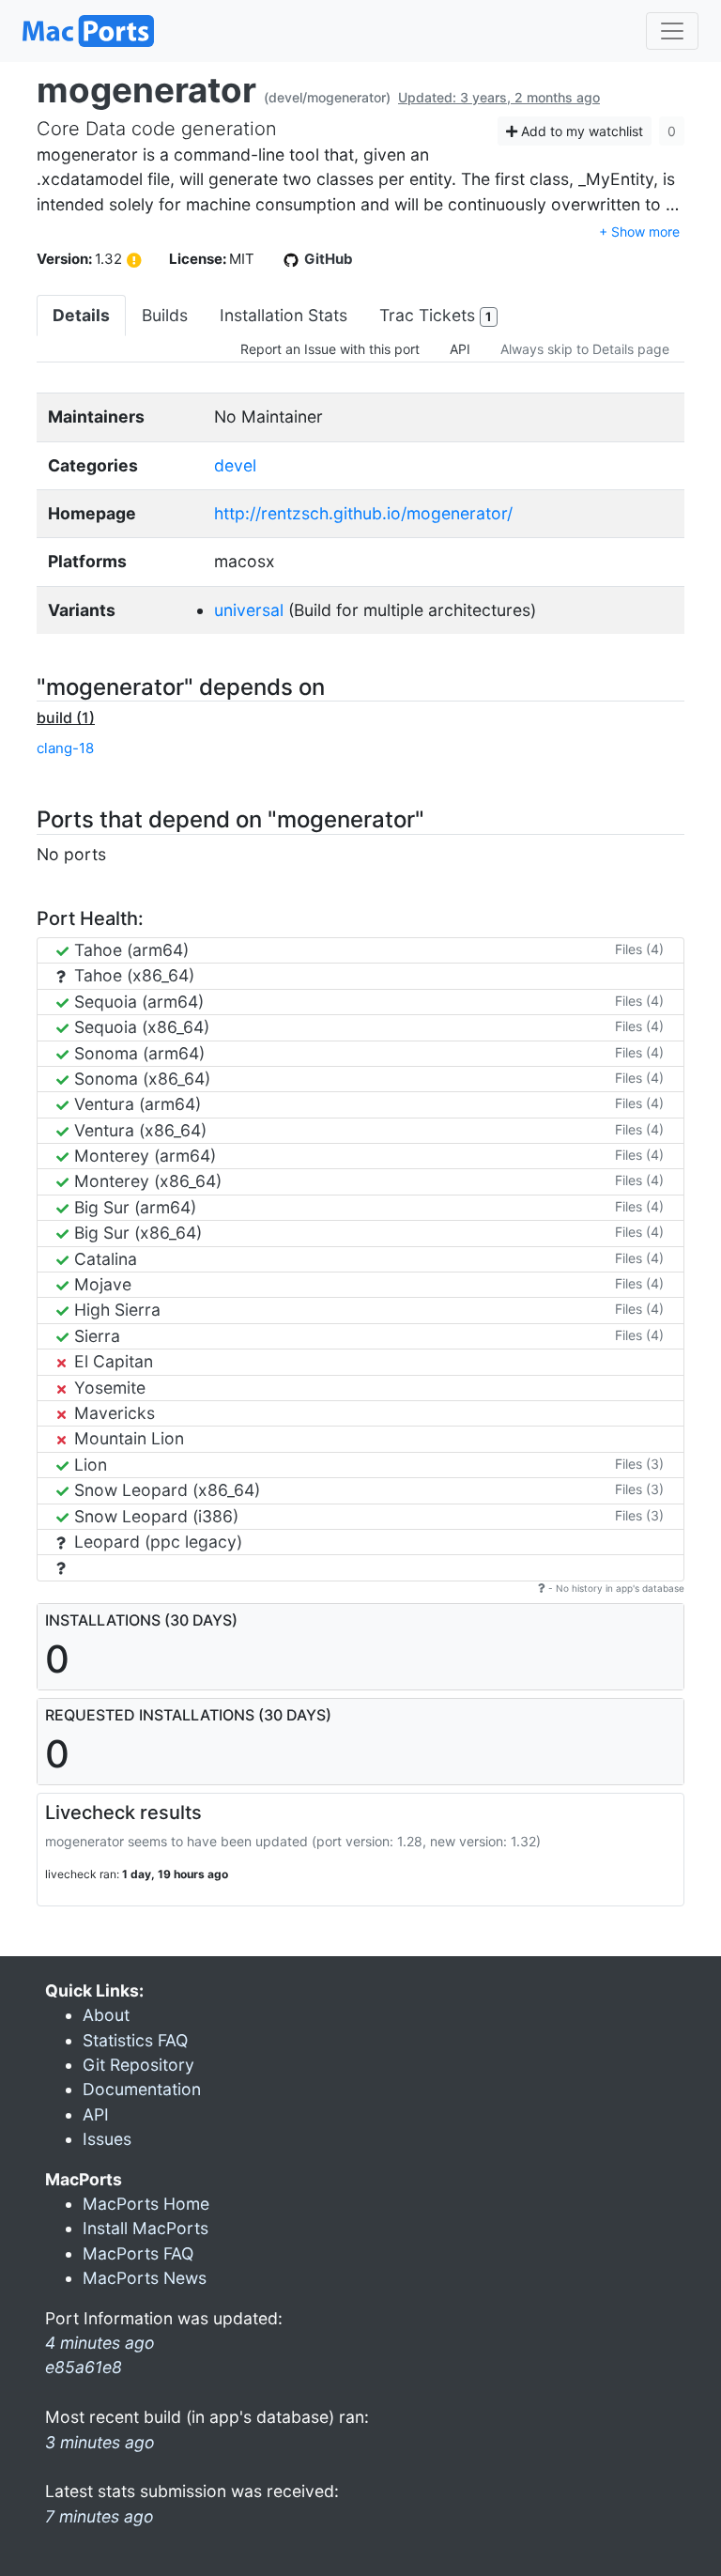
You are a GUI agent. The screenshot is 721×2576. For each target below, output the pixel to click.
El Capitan (111, 1361)
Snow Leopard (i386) (154, 1516)
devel (235, 465)
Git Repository (138, 2065)
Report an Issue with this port (330, 349)
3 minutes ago (100, 2442)
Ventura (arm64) (135, 1104)
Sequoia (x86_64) (139, 1027)
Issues (107, 2139)
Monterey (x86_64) (146, 1181)
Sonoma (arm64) (137, 1053)
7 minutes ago (100, 2516)
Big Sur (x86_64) (136, 1233)
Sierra (95, 1336)
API (460, 349)
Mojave (100, 1284)
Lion (88, 1465)
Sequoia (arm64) (137, 1002)
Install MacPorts (146, 2228)
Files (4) (639, 949)
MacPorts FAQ (138, 2253)
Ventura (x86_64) (138, 1130)
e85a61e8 (84, 2367)
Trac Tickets (435, 315)
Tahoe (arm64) (129, 950)
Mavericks (112, 1413)
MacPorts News (145, 2278)
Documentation (142, 2089)
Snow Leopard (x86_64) (165, 1490)
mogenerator (146, 90)
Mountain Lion (127, 1438)
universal (249, 610)
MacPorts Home (146, 2204)
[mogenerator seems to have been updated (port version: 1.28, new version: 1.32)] (134, 260)
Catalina (103, 1259)
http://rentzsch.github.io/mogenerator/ (363, 513)
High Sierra (115, 1310)
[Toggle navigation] (672, 31)
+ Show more (639, 231)
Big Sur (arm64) (133, 1207)
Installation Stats (284, 315)
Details (81, 315)
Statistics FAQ (135, 2040)
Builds (165, 315)
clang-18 (65, 748)
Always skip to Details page (585, 349)
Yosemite (107, 1388)
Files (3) (639, 1464)
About (106, 2015)
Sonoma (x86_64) (140, 1079)
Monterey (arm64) (143, 1156)
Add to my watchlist (580, 131)
